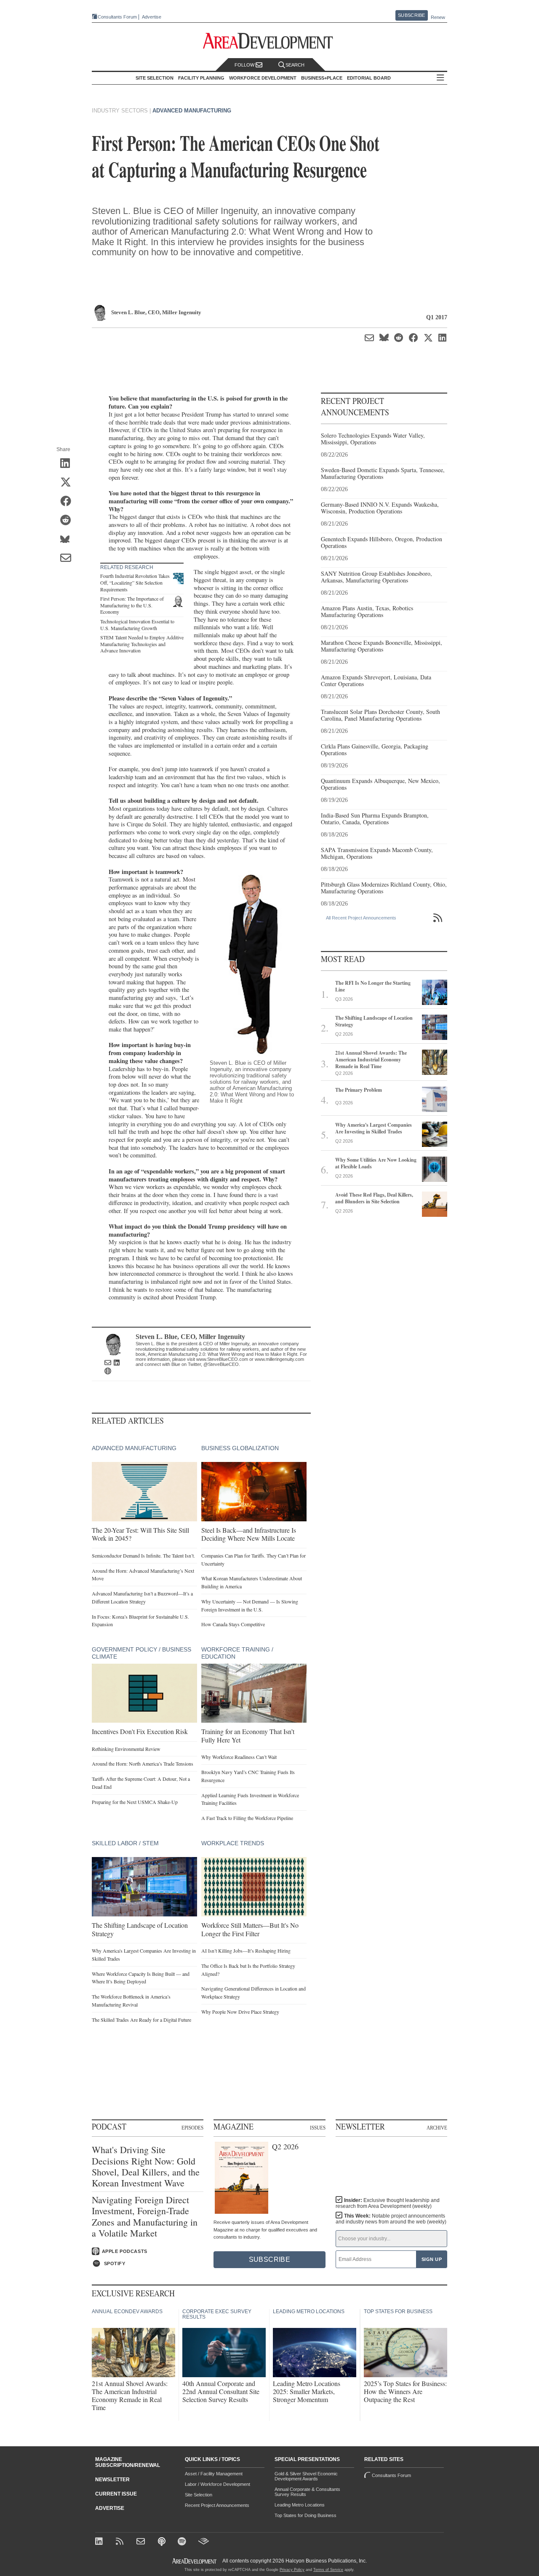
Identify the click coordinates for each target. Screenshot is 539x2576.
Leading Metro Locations (300, 2505)
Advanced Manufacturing (192, 111)
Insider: (388, 2203)
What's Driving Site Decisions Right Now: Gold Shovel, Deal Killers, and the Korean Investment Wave (146, 2167)
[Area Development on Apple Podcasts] (162, 2542)
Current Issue (116, 2494)
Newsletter (112, 2480)
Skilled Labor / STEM (125, 1843)
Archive (437, 2127)
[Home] (142, 2542)
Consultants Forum (117, 17)
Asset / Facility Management (214, 2474)
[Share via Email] (68, 558)
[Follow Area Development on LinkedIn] (100, 2542)
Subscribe (411, 15)
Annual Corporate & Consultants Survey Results (307, 2492)
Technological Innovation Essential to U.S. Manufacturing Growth (137, 625)
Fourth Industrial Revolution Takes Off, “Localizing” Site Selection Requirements (135, 582)
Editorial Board (369, 78)
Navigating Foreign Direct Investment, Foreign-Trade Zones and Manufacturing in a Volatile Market (145, 2217)
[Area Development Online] (195, 2561)
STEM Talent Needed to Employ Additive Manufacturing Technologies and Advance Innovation (142, 644)
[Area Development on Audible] (204, 2542)
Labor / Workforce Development (217, 2484)
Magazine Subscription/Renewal (128, 2462)
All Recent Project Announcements (361, 918)
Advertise (152, 17)
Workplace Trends (233, 1843)
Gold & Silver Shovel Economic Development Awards (306, 2476)
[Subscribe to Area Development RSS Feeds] (121, 2542)
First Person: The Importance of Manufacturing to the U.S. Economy (132, 605)
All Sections (440, 78)
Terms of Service (328, 2570)
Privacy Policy (292, 2570)
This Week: (391, 2219)
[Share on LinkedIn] (68, 464)
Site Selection (199, 2495)
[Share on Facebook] (68, 502)
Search (295, 65)
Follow (245, 65)
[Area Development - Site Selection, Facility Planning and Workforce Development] (270, 41)
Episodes (192, 2127)
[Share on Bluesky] (68, 540)
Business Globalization (240, 1448)
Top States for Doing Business (306, 2515)
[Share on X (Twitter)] (68, 483)
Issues (318, 2127)
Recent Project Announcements (217, 2505)
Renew (438, 17)
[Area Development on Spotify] (183, 2542)
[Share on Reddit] (68, 521)
